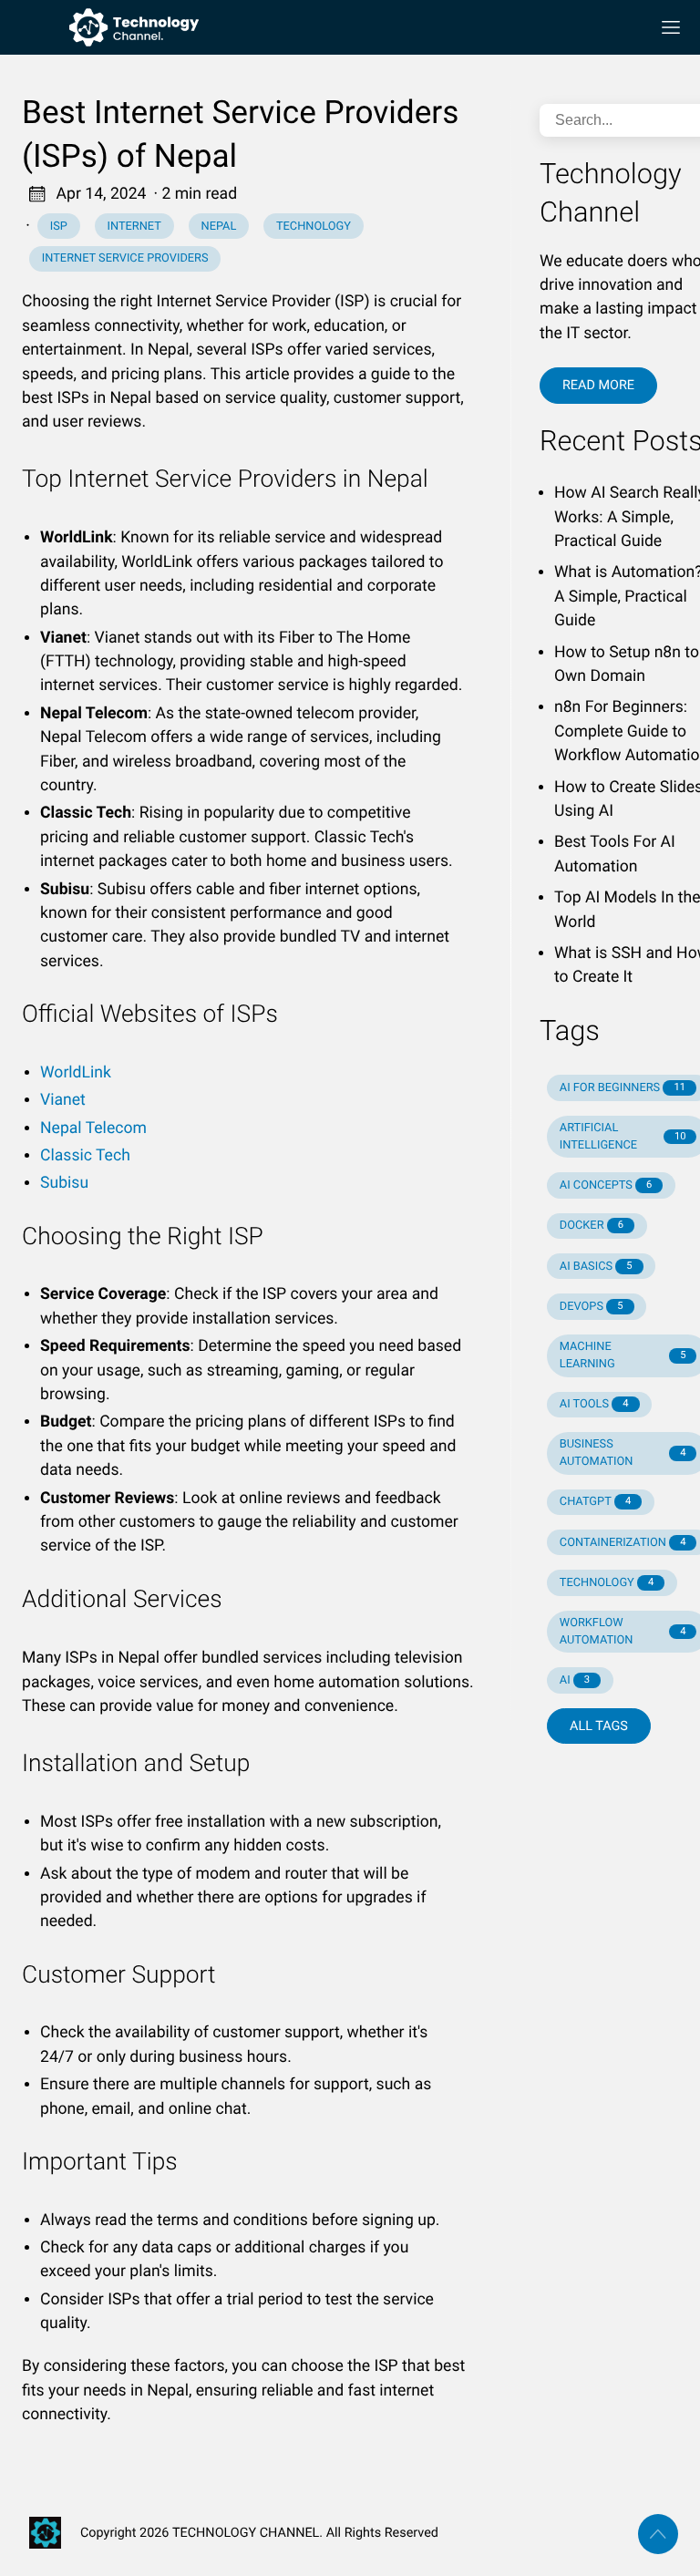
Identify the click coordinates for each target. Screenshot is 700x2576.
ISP (59, 227)
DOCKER (592, 1226)
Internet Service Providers (125, 258)
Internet (134, 227)
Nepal (219, 227)
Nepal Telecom (93, 1128)
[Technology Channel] (328, 27)
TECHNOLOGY (607, 1583)
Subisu (64, 1183)
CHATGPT (595, 1502)
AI (575, 1680)
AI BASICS (596, 1267)
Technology (314, 227)
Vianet (63, 1100)
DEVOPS (592, 1307)
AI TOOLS (594, 1404)
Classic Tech (85, 1156)
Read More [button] (598, 385)
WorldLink (76, 1073)
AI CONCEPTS (606, 1185)
